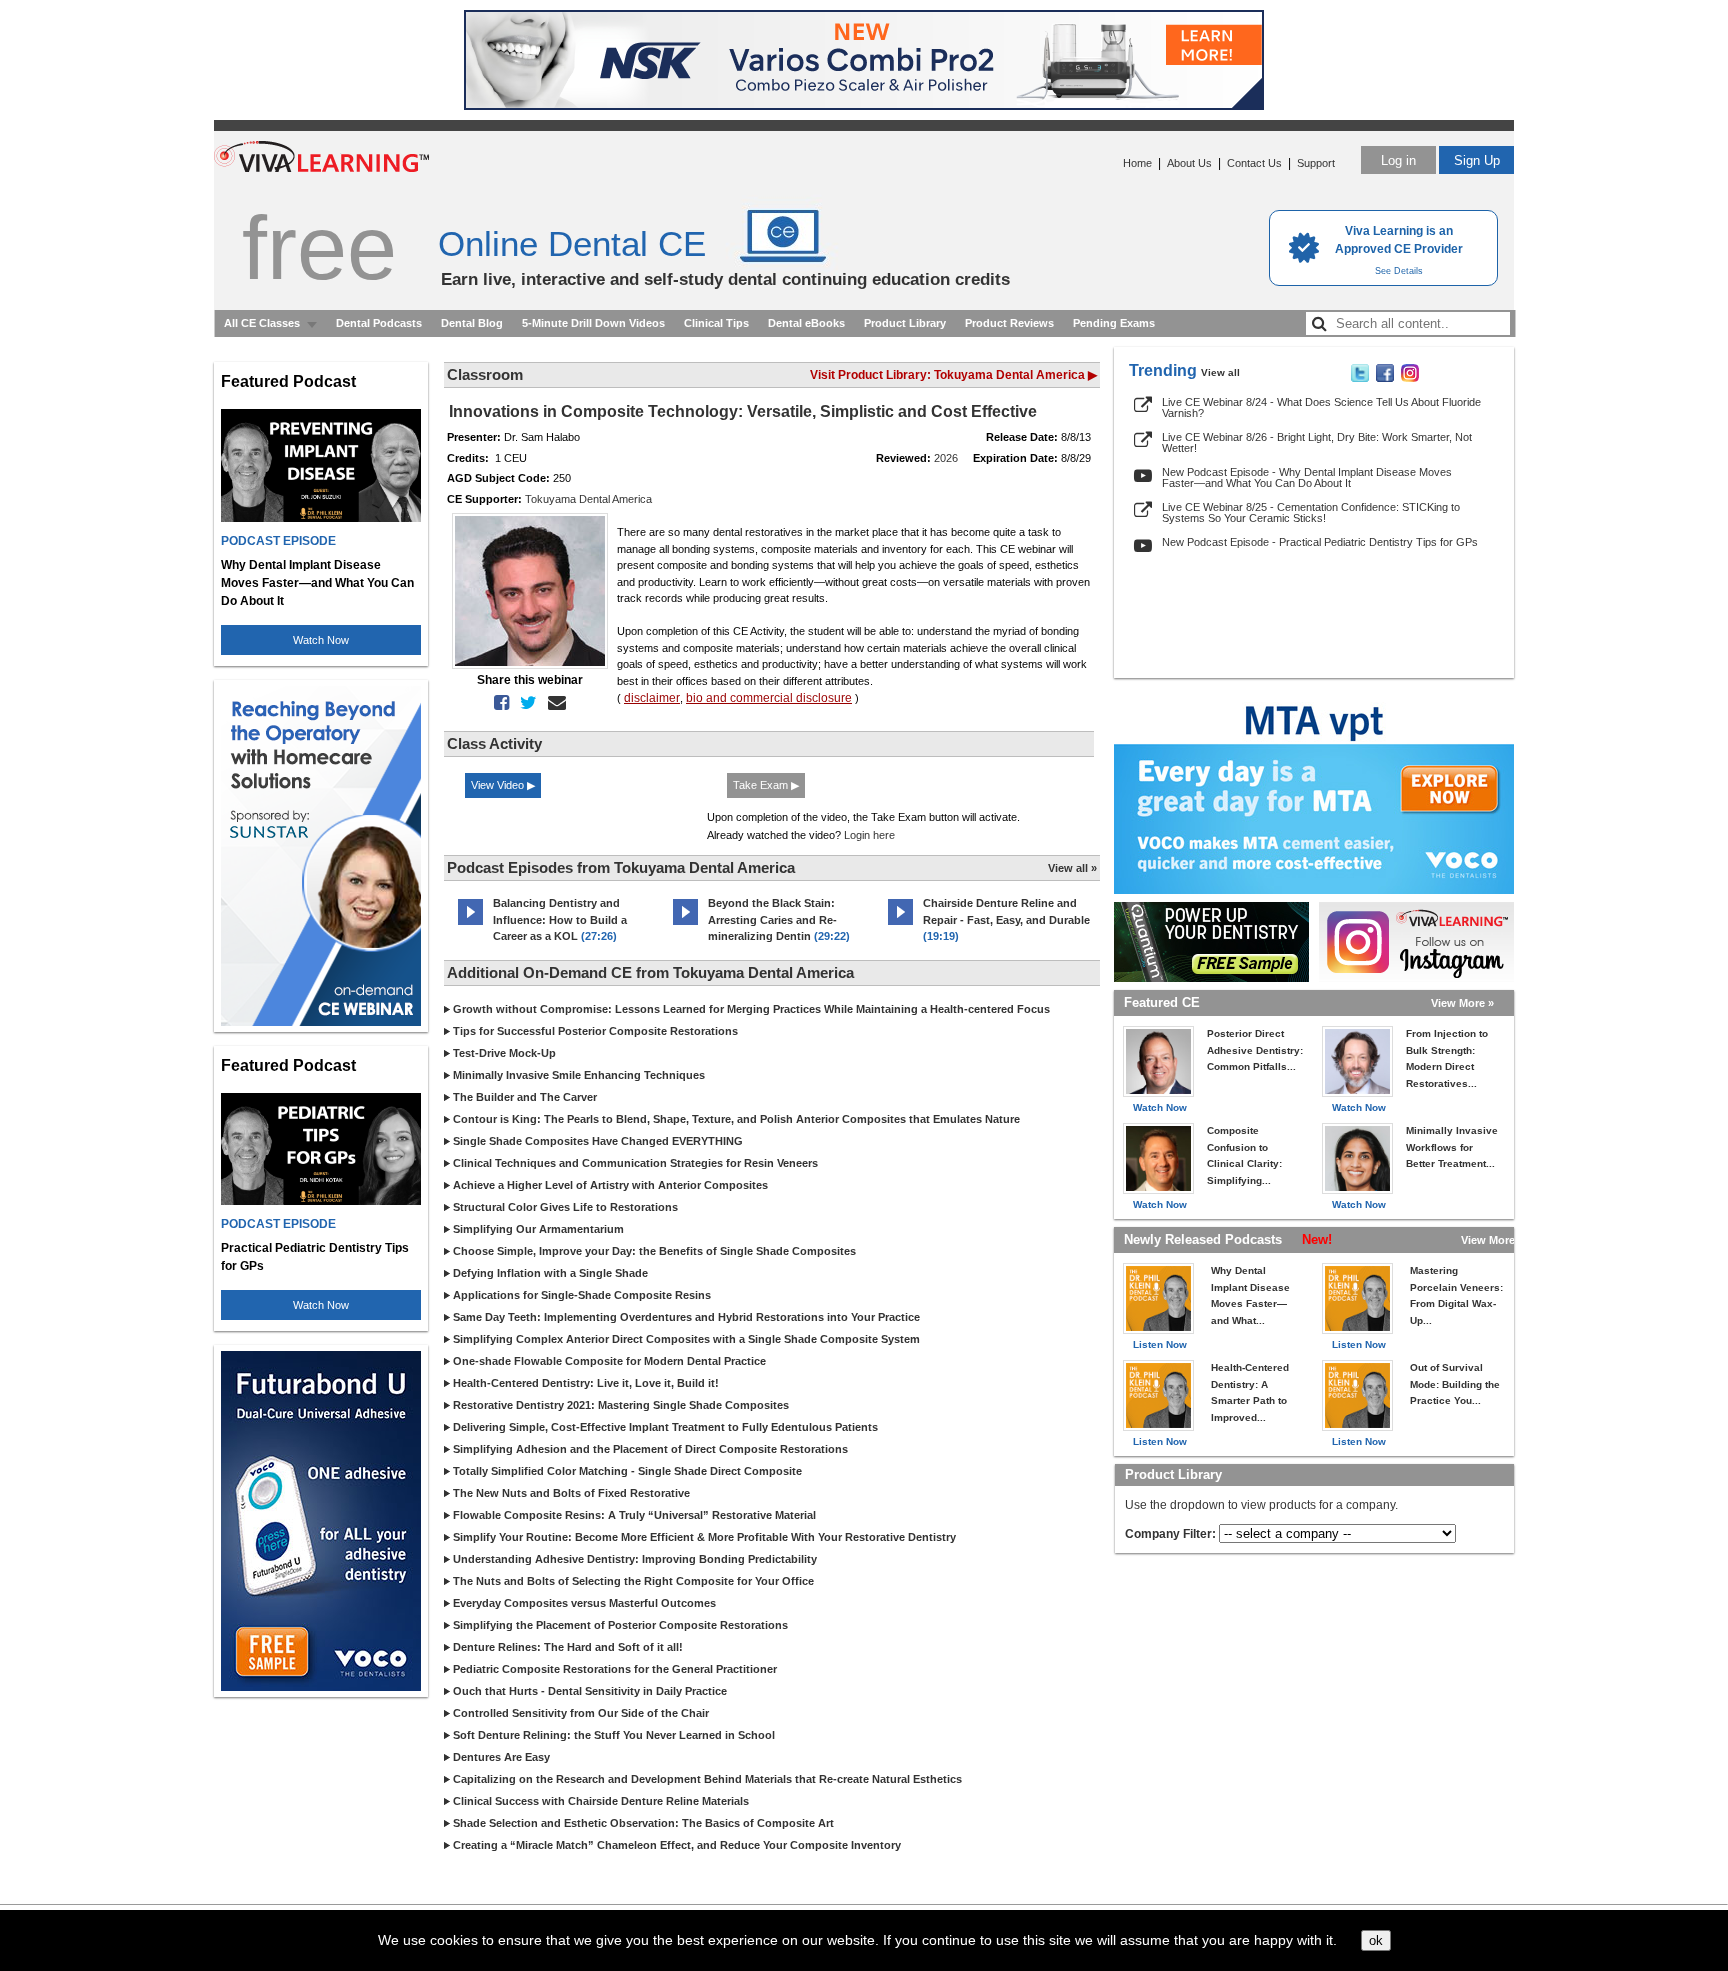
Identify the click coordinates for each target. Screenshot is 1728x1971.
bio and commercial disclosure (769, 698)
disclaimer (652, 698)
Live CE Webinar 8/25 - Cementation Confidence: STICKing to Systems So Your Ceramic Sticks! (1311, 512)
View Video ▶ (503, 785)
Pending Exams (1114, 323)
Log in (1398, 160)
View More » (1462, 1003)
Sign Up (1477, 160)
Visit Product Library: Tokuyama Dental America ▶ (953, 375)
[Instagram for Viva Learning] (1416, 942)
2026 (946, 458)
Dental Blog (472, 323)
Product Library (905, 323)
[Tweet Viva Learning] (1360, 378)
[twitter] (524, 703)
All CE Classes (262, 323)
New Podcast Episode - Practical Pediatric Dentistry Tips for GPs (1320, 542)
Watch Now (321, 640)
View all (1220, 372)
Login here (869, 835)
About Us (1189, 163)
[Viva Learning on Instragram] (1410, 378)
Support (1316, 163)
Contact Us (1254, 163)
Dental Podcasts (379, 323)
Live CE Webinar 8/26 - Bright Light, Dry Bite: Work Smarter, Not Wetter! (1317, 442)
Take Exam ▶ (766, 785)
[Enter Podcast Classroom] (470, 925)
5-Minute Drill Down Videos (593, 323)
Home (1137, 163)
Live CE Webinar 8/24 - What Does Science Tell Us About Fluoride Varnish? (1321, 407)
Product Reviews (1009, 323)
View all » (1072, 868)
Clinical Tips (716, 323)
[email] (553, 703)
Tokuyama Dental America (588, 499)
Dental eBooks (806, 323)
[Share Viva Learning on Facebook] (1385, 378)
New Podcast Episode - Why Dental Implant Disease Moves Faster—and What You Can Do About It (1307, 477)
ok (1376, 1940)
